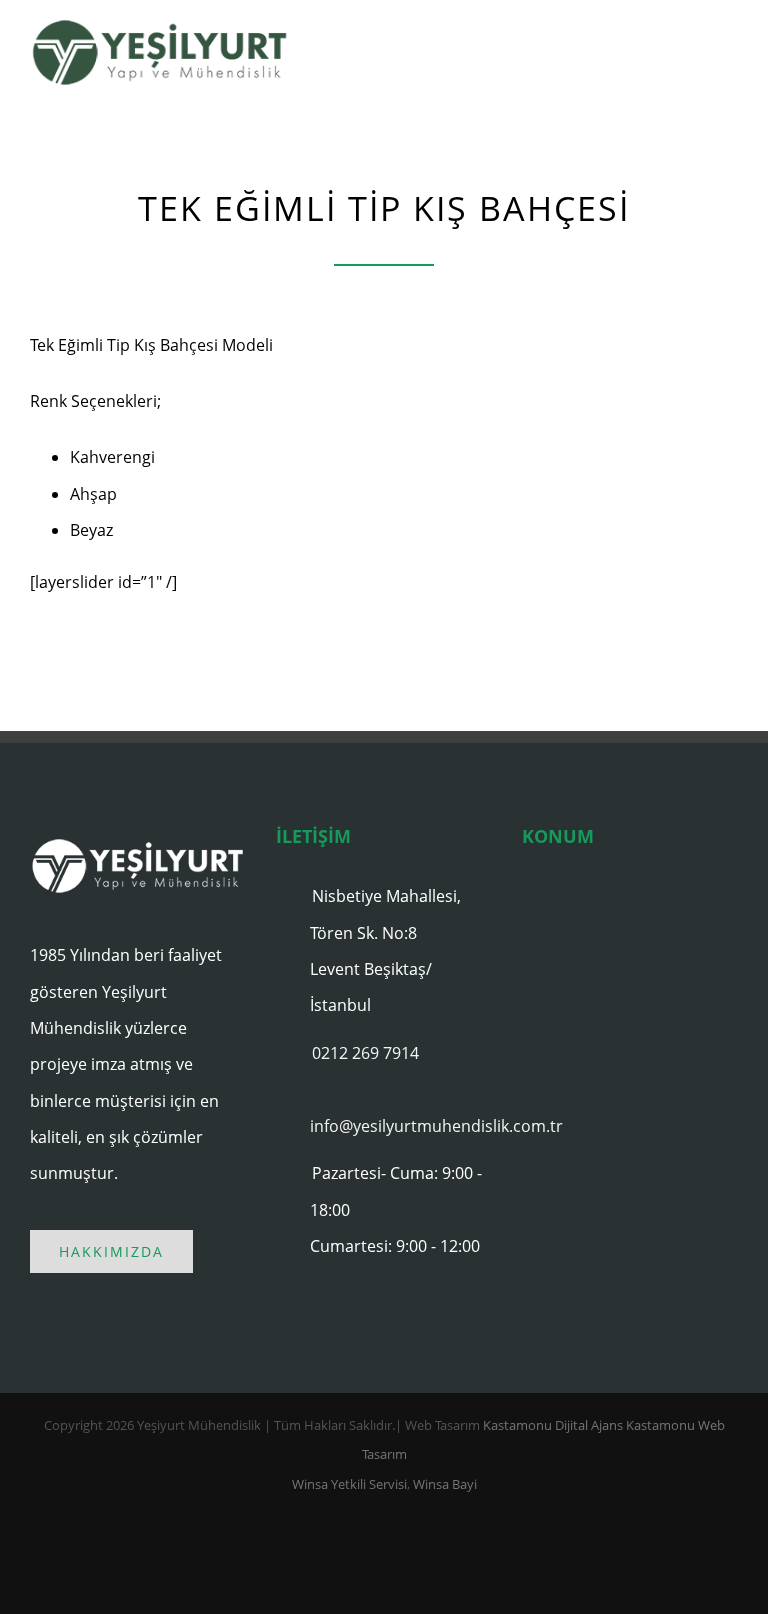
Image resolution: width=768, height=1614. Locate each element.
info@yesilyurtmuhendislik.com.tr (401, 1126)
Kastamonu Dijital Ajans (553, 1425)
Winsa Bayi (445, 1484)
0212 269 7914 (365, 1053)
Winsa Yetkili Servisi (349, 1484)
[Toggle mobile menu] (730, 55)
